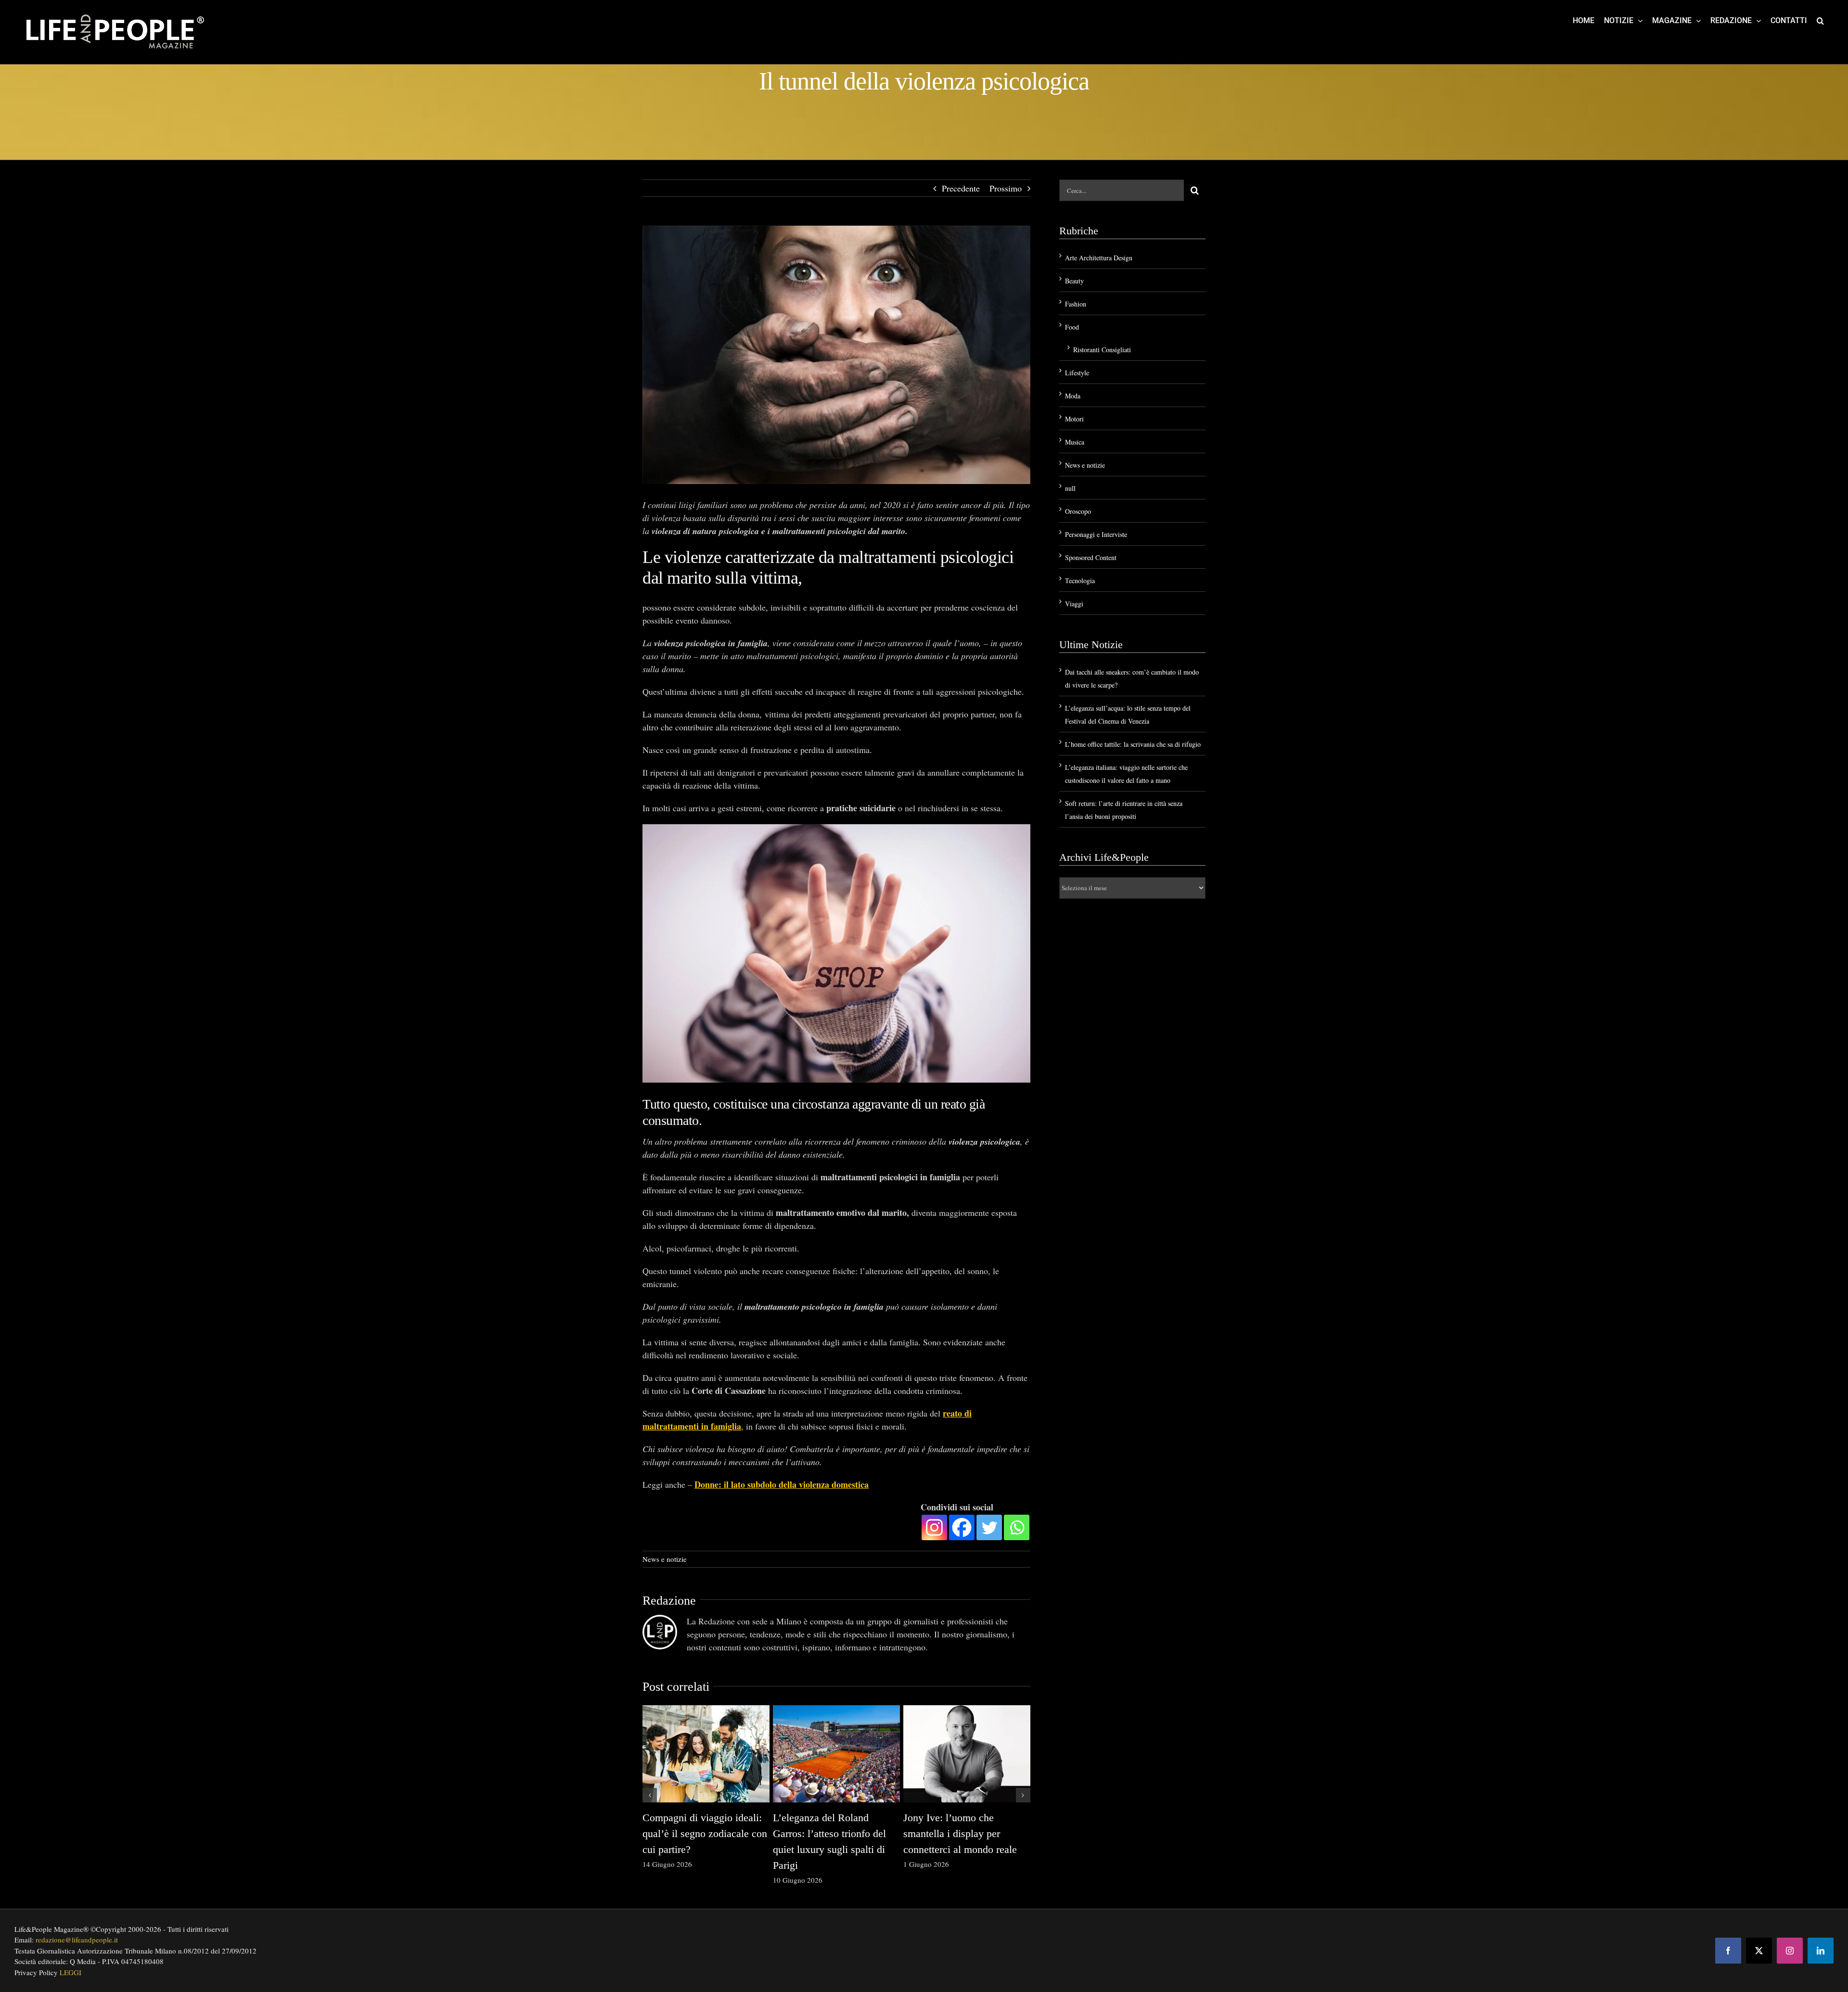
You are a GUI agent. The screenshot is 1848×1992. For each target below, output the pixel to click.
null (1070, 488)
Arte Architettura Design (1099, 258)
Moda (1073, 396)
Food (1072, 327)
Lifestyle (1077, 373)
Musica (1075, 442)
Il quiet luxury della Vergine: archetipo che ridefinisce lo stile (704, 1833)
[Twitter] (989, 1527)
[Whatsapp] (1017, 1527)
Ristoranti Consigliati (1102, 350)
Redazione (669, 1601)
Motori (1074, 419)
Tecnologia (1080, 581)
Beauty (1074, 281)
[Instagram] (934, 1527)
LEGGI (71, 1972)
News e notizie (665, 1559)
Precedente (961, 188)
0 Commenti (718, 1864)
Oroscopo (1078, 511)
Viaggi (1074, 604)
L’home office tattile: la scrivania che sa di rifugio (1133, 744)
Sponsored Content (1091, 557)
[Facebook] (962, 1527)
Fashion (1076, 304)
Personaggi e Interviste (1096, 534)
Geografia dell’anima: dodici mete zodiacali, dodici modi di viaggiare (965, 1833)
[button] (1820, 20)
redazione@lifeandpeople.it (77, 1940)
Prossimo (1006, 188)
